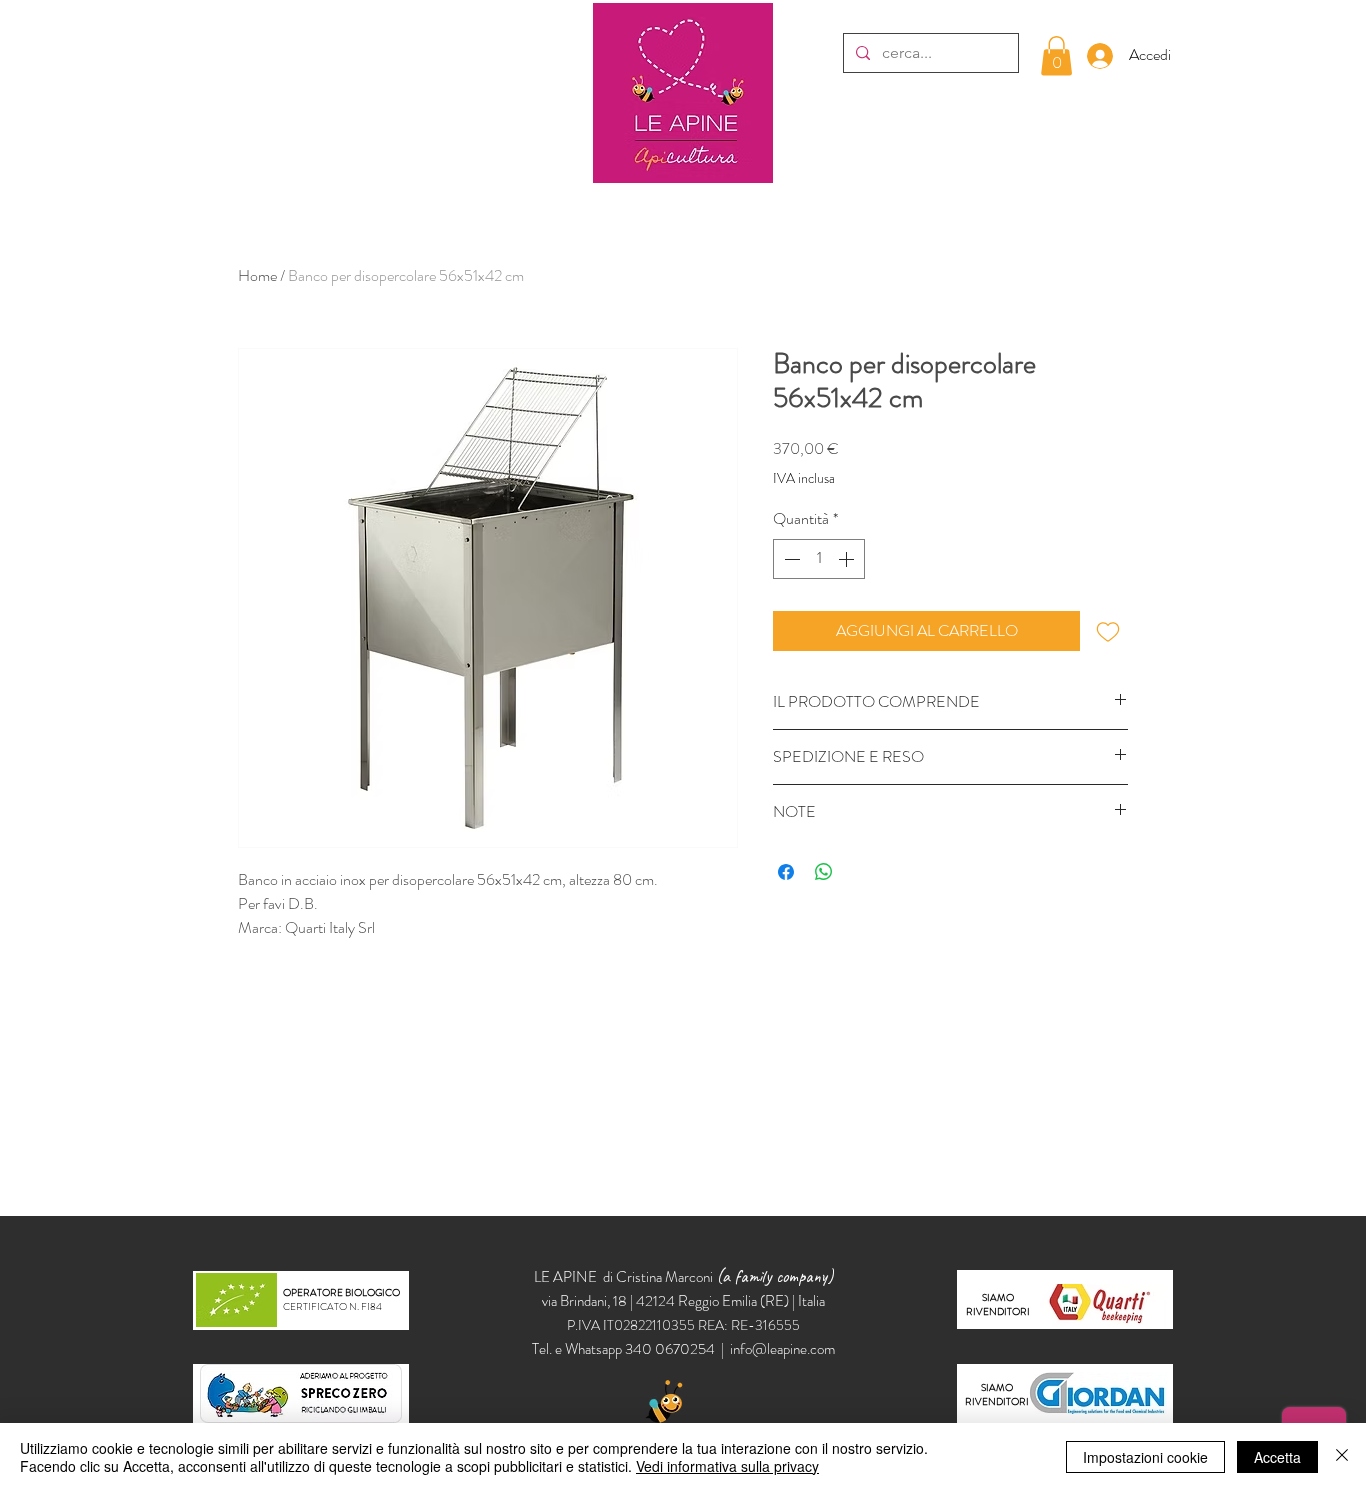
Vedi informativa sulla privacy (727, 1466)
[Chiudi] (1342, 1457)
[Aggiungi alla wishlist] (1108, 631)
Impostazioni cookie (1145, 1457)
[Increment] (848, 559)
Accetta (1277, 1457)
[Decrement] (790, 559)
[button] (1056, 55)
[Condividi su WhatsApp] (824, 872)
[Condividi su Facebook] (786, 872)
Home (257, 275)
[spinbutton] (819, 559)
